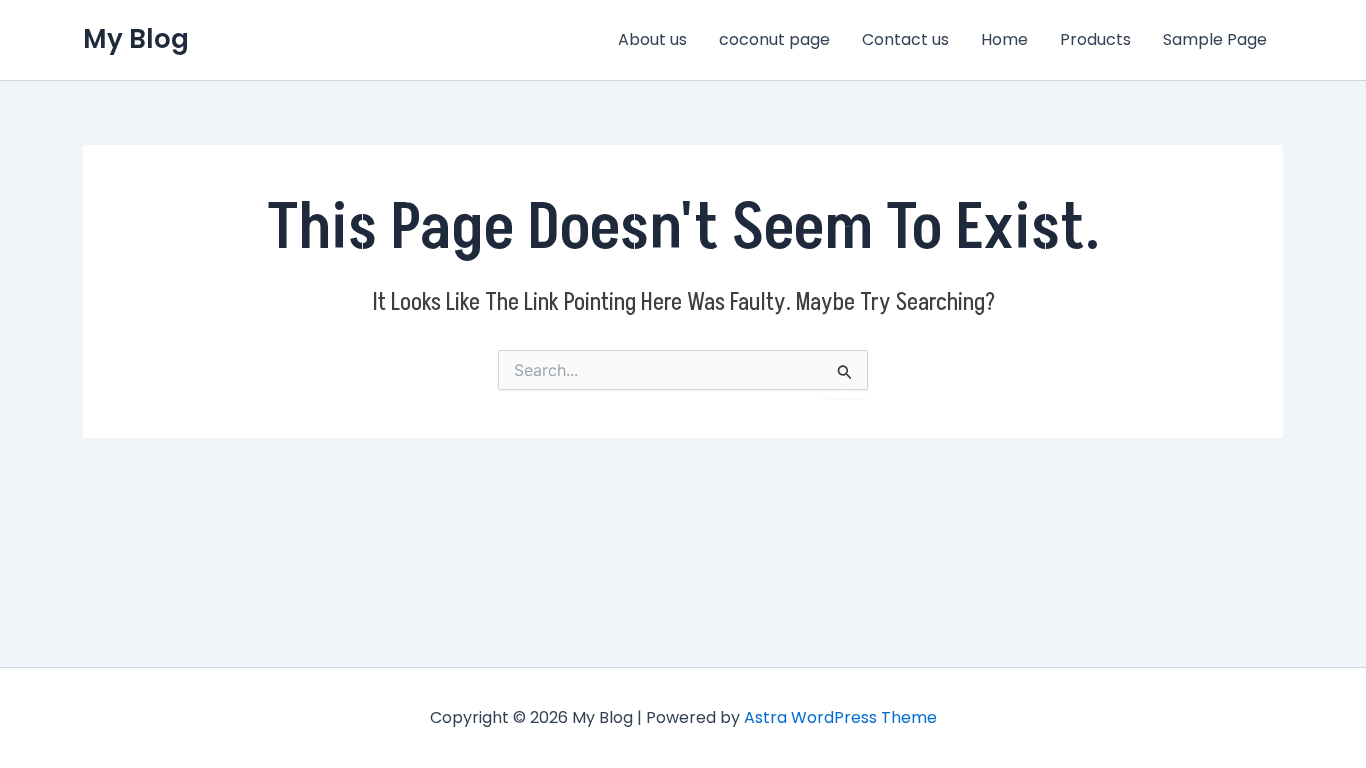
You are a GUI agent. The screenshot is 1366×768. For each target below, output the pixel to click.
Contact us (905, 39)
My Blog (136, 39)
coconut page (774, 39)
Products (1095, 39)
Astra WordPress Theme (840, 717)
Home (1004, 39)
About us (652, 39)
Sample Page (1215, 39)
